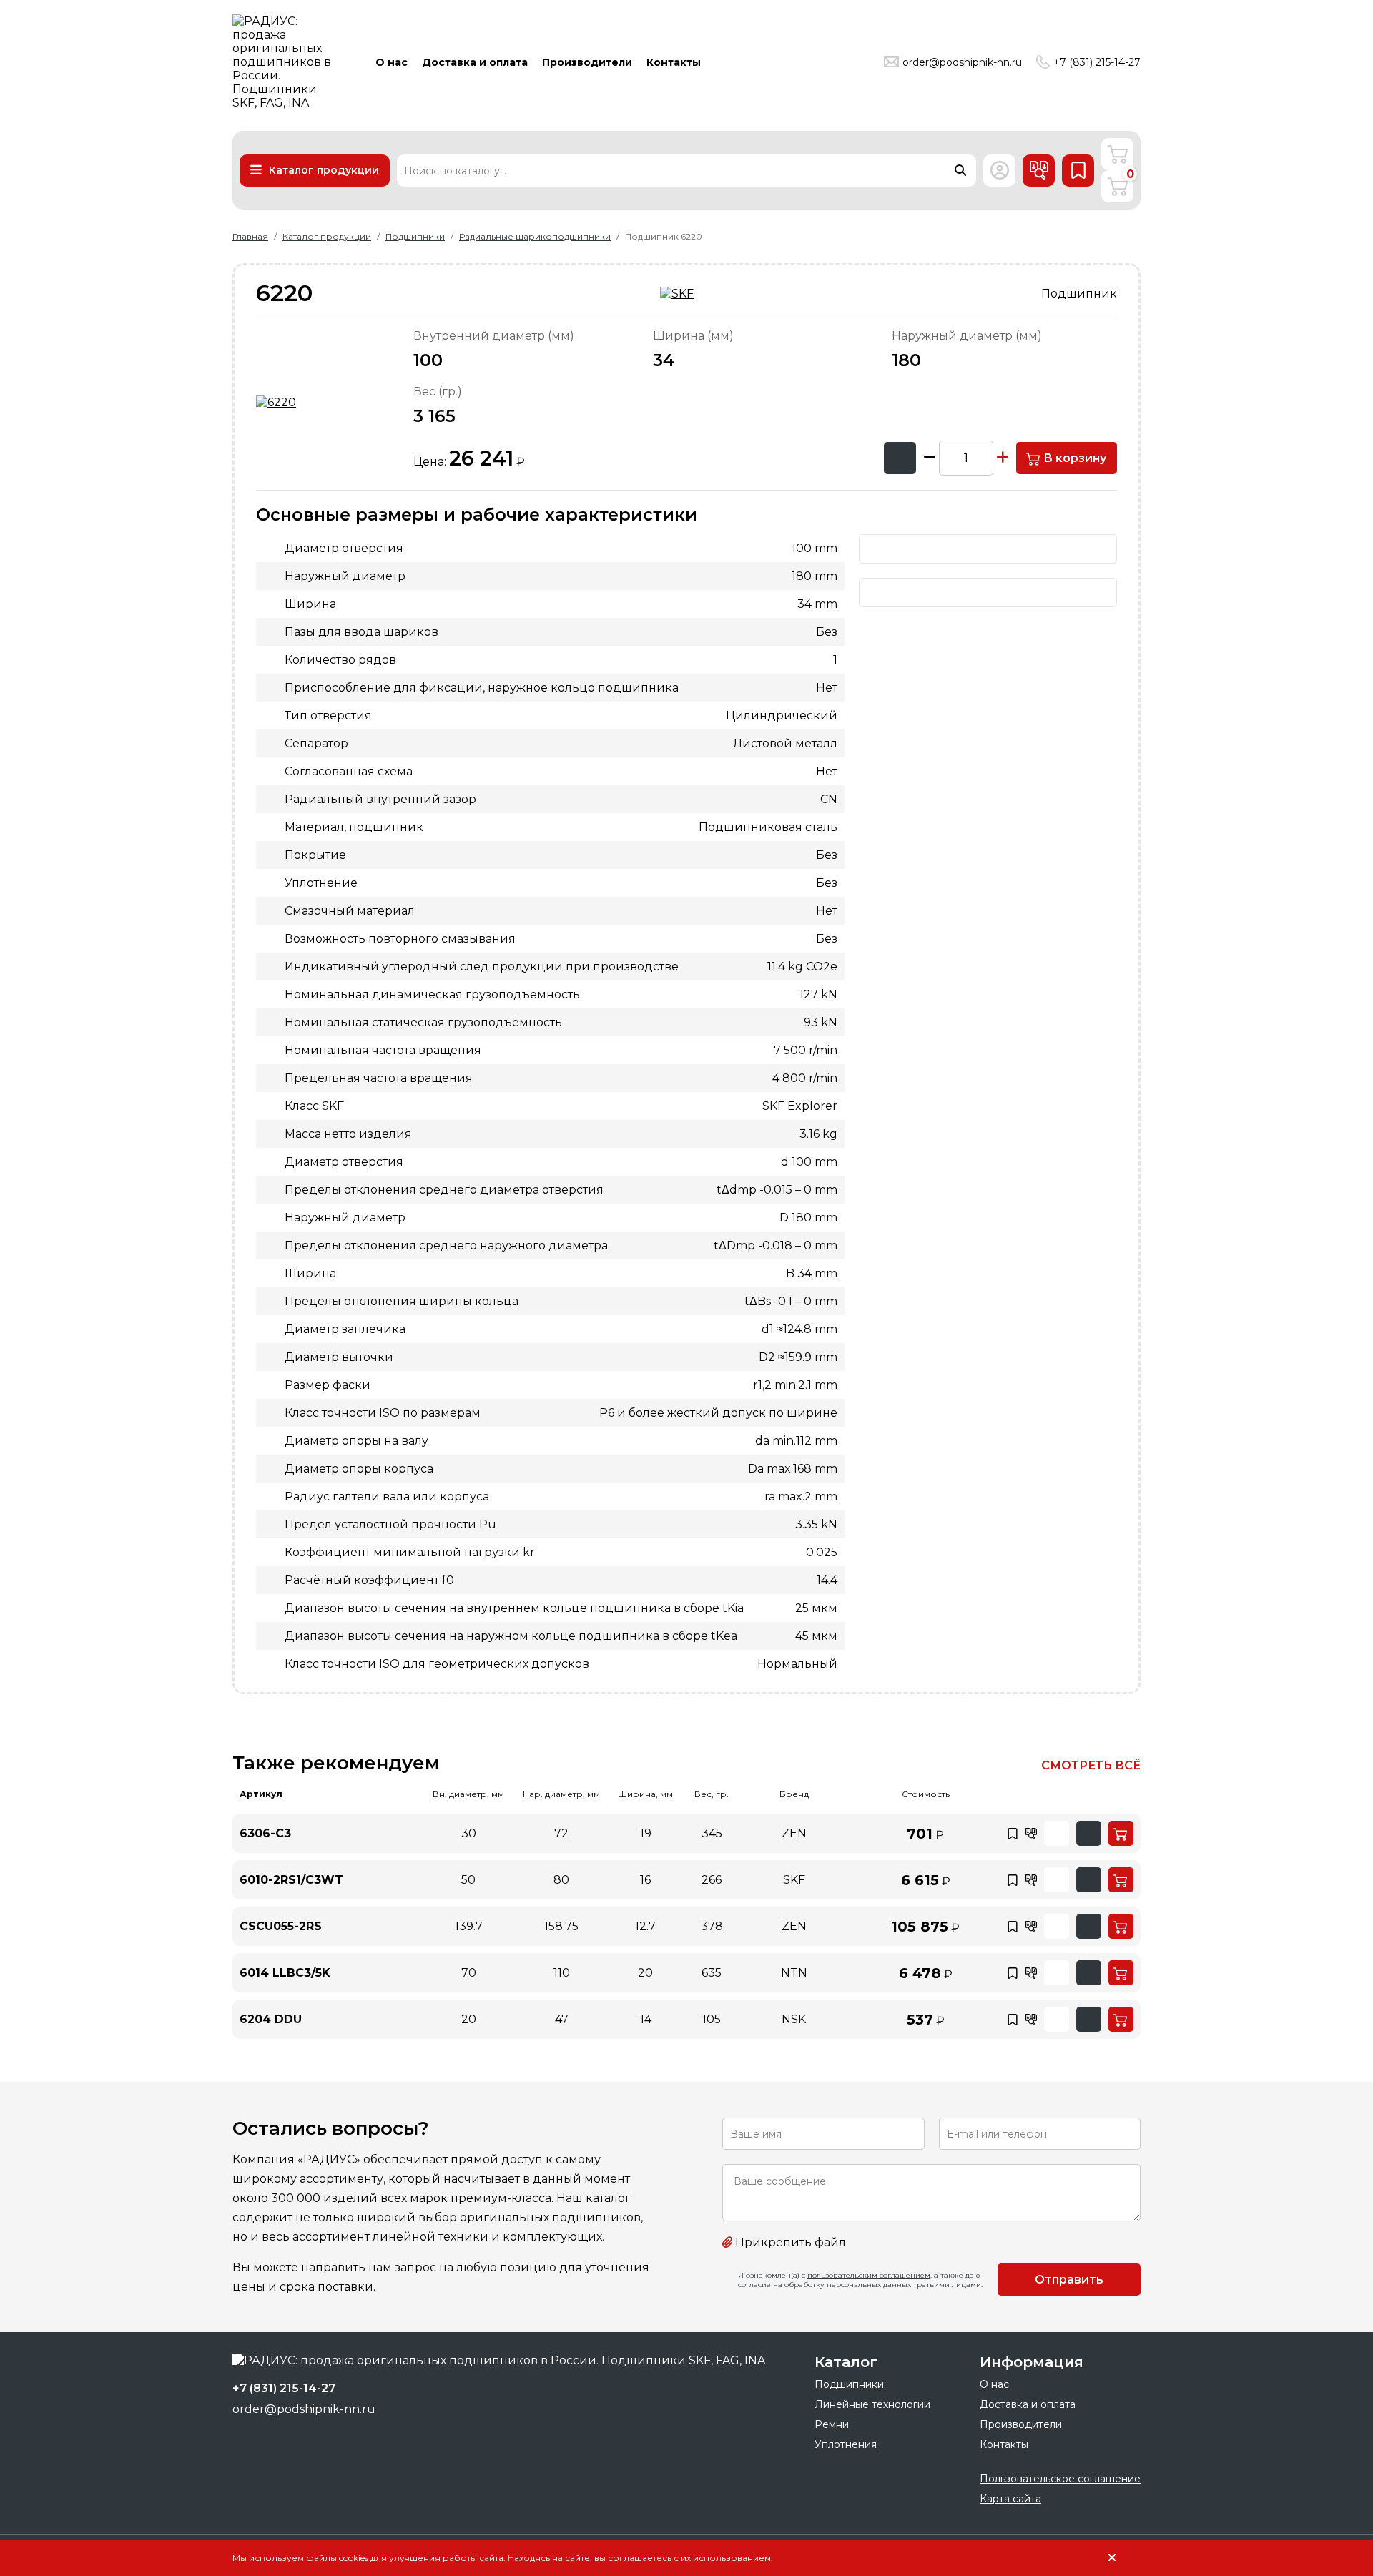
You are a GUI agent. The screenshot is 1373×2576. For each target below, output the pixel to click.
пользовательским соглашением (869, 2275)
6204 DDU (271, 2019)
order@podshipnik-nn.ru (962, 62)
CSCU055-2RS (281, 1926)
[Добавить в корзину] (1121, 1833)
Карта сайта (1010, 2499)
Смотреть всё (1091, 1765)
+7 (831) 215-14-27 (1097, 62)
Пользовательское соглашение (1060, 2479)
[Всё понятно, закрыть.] (1112, 2558)
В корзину (1073, 458)
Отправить (1069, 2280)
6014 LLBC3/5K (285, 1973)
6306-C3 (265, 1833)
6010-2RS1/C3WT (291, 1880)
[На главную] (286, 62)
